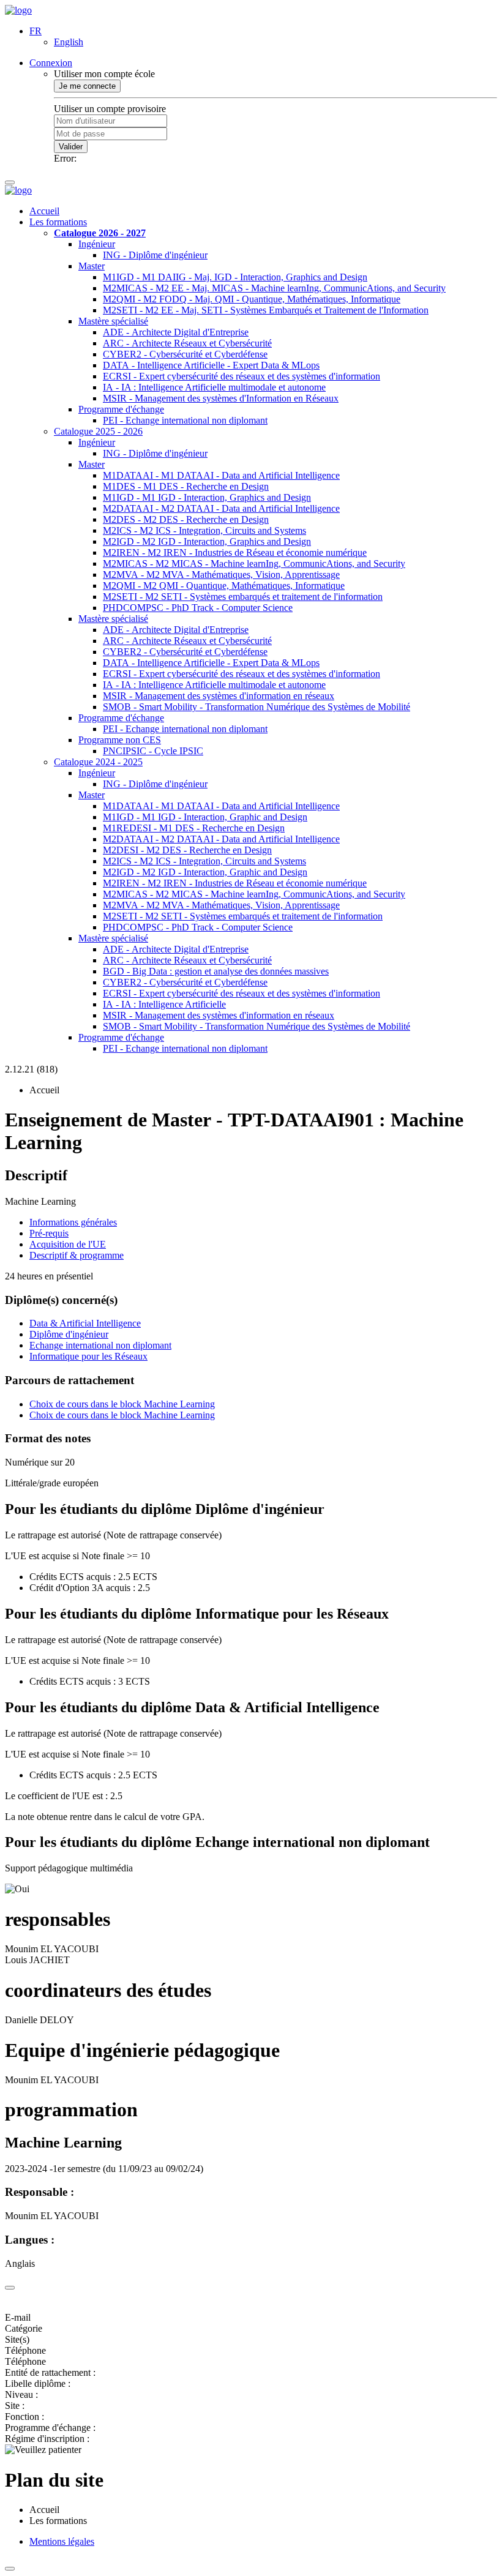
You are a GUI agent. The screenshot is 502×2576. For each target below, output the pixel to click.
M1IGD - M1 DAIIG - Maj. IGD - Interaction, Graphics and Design (235, 277)
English (69, 42)
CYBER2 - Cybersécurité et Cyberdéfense (185, 354)
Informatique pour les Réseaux (88, 1356)
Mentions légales (62, 2541)
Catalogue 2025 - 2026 (98, 431)
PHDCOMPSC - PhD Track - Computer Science (198, 608)
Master (92, 266)
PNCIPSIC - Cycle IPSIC (153, 751)
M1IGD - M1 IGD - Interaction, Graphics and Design (207, 497)
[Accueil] (18, 10)
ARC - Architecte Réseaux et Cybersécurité (187, 343)
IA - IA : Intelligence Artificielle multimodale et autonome (214, 387)
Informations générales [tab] (73, 1222)
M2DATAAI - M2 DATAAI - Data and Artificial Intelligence (221, 508)
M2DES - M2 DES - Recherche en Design (186, 519)
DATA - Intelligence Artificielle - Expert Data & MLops (211, 365)
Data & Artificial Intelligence (85, 1323)
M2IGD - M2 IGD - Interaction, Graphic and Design (205, 872)
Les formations (58, 222)
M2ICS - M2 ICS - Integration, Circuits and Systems (204, 530)
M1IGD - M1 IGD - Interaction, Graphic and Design (205, 817)
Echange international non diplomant (100, 1345)
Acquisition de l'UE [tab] (68, 1244)
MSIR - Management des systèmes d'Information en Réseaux (221, 398)
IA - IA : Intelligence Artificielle (164, 1004)
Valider (71, 147)
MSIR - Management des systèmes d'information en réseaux (219, 696)
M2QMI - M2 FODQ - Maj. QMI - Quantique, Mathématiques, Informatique (252, 299)
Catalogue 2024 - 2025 (98, 762)
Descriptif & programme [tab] (77, 1255)
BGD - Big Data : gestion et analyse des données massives (216, 971)
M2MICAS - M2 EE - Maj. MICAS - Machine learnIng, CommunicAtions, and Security (274, 288)
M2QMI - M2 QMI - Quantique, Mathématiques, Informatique (224, 586)
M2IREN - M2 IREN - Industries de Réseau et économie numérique (235, 552)
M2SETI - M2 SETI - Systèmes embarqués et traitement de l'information (243, 597)
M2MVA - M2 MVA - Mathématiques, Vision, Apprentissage (221, 575)
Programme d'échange (121, 409)
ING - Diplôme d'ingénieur (155, 255)
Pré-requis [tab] (49, 1233)
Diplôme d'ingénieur (69, 1334)
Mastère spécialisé (113, 321)
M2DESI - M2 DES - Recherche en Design (187, 850)
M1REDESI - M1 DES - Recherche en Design (194, 828)
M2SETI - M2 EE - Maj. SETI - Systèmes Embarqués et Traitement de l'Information (266, 310)
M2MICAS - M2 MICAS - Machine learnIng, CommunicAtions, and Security (254, 563)
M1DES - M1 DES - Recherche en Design (186, 486)
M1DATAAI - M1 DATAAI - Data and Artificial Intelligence (221, 475)
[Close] (10, 2288)
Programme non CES (120, 740)
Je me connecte (87, 86)
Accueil (44, 211)
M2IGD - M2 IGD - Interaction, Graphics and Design (207, 541)
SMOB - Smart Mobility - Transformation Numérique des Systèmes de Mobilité (257, 707)
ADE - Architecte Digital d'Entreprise (176, 332)
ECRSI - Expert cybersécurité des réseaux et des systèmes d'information (242, 376)
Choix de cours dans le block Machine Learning (122, 1404)
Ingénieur (97, 244)
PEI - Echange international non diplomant (185, 420)
